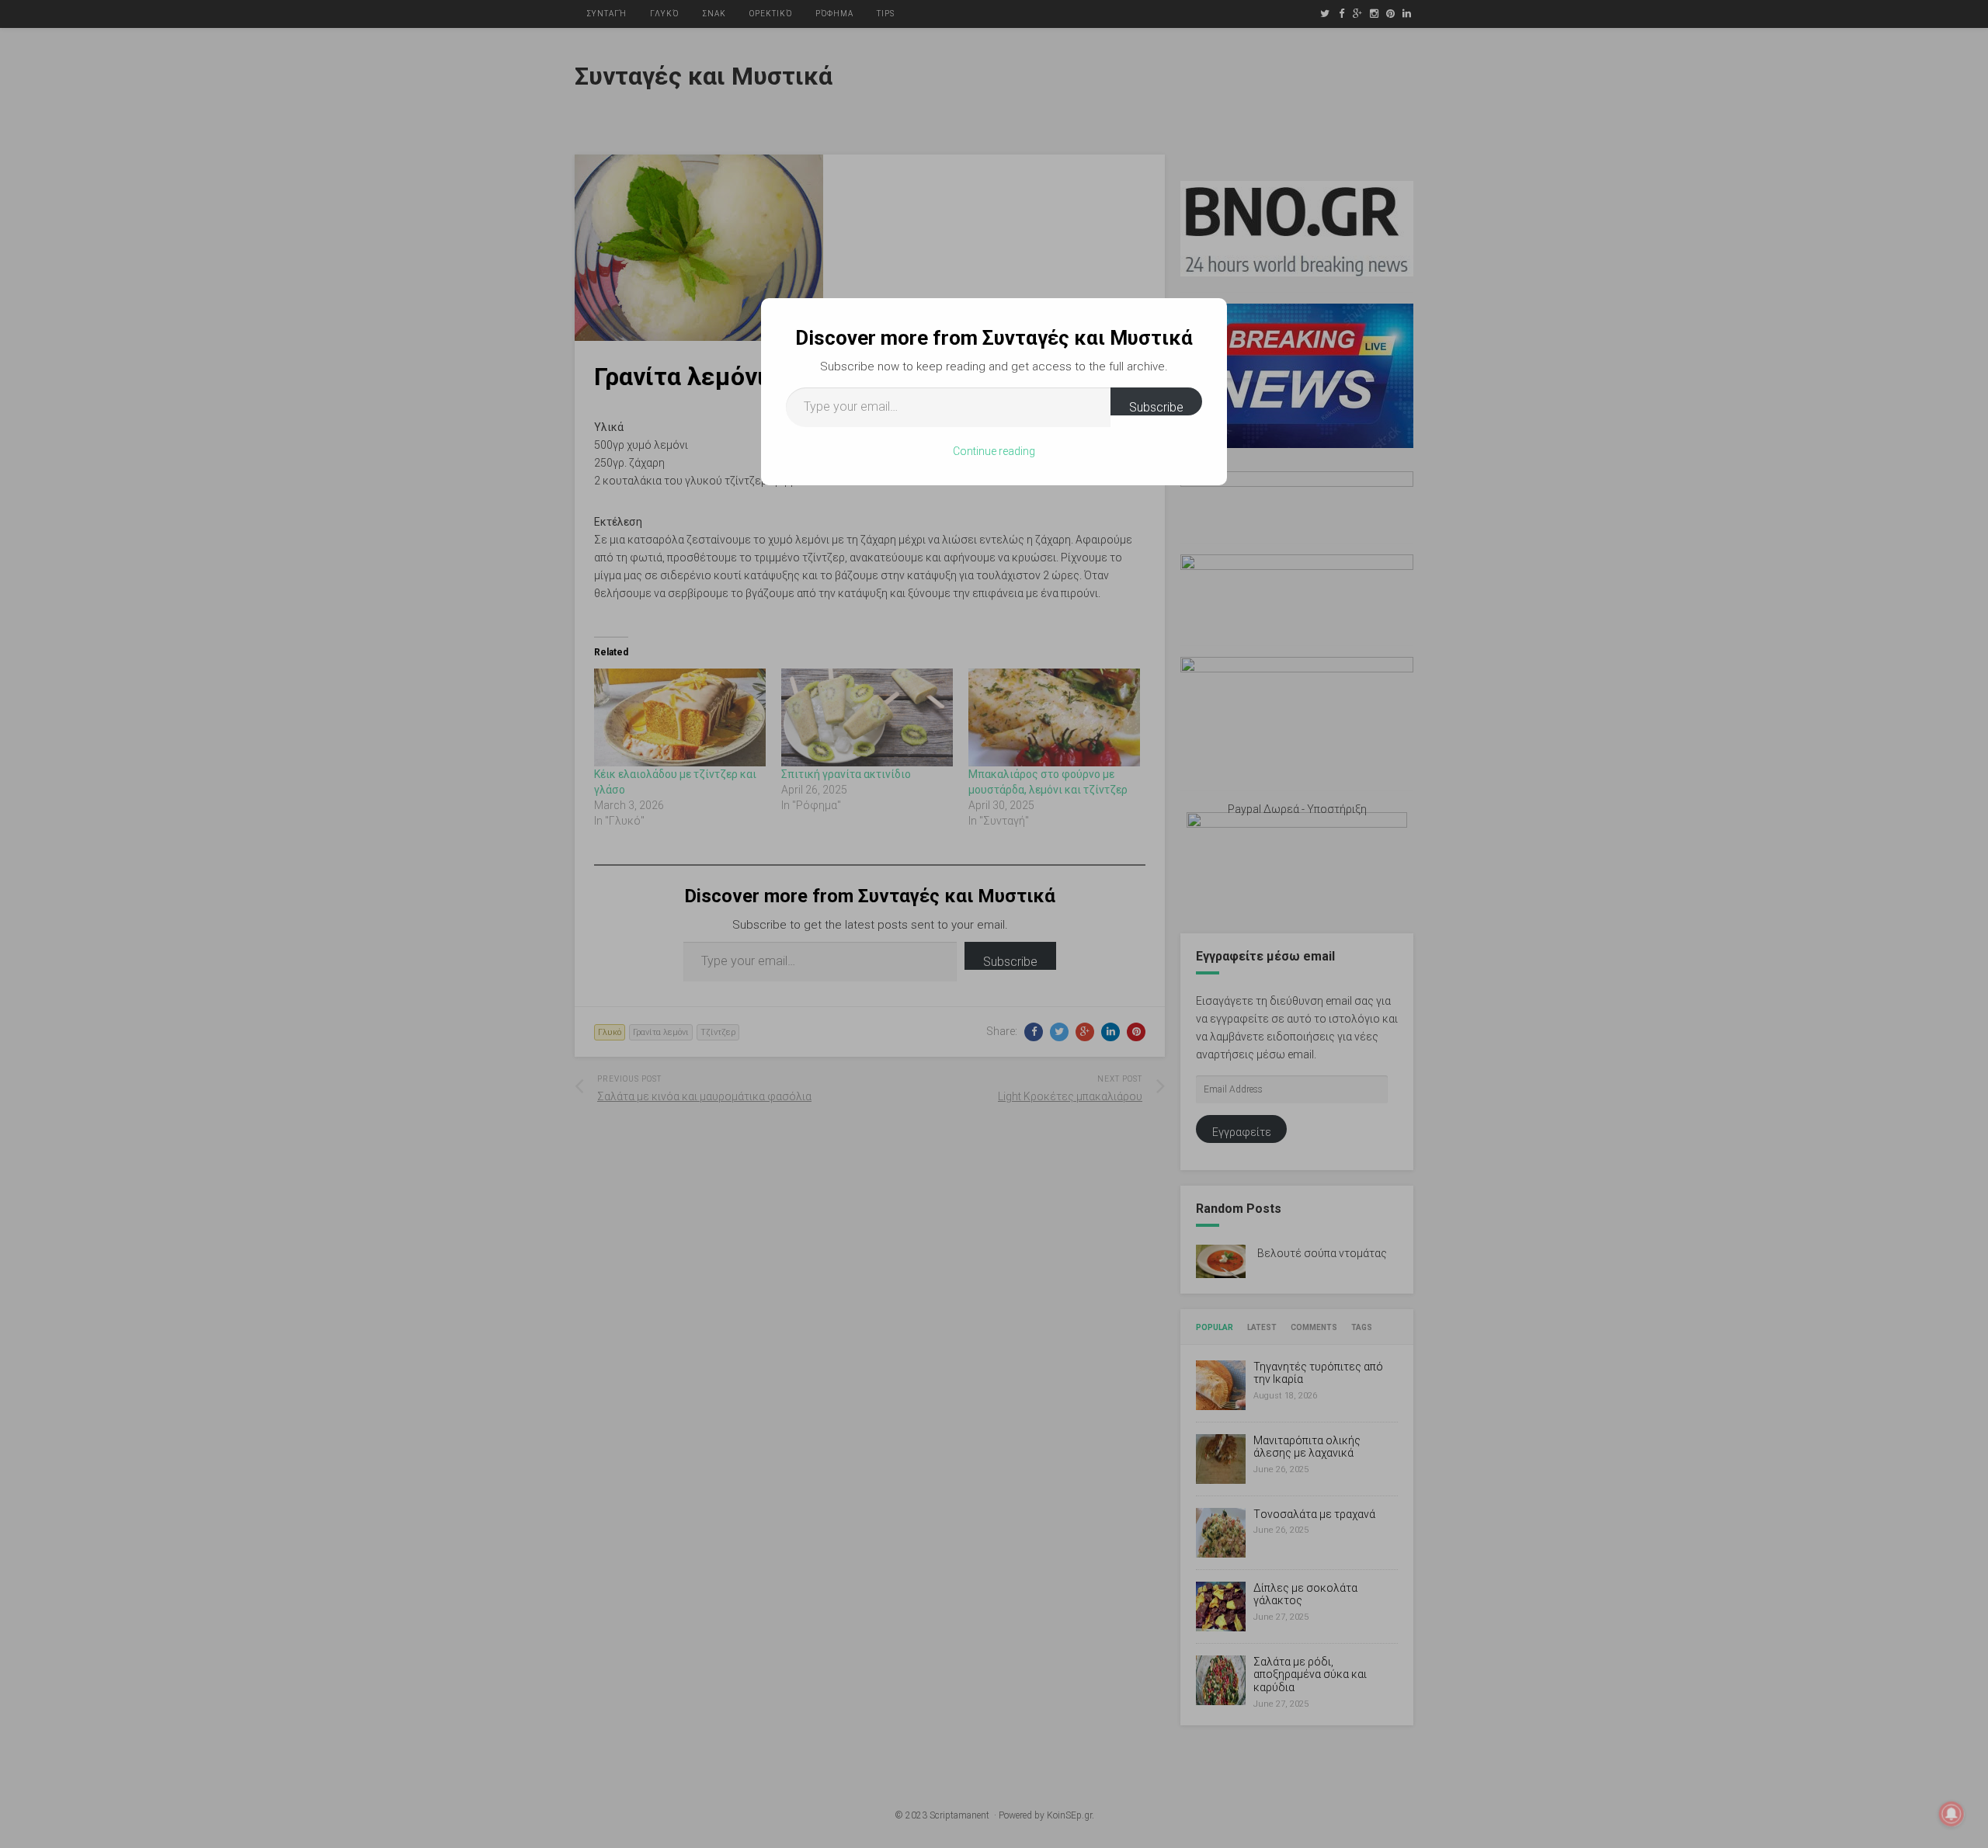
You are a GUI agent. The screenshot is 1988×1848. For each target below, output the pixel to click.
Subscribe (1156, 407)
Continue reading (994, 451)
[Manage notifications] (1952, 1814)
